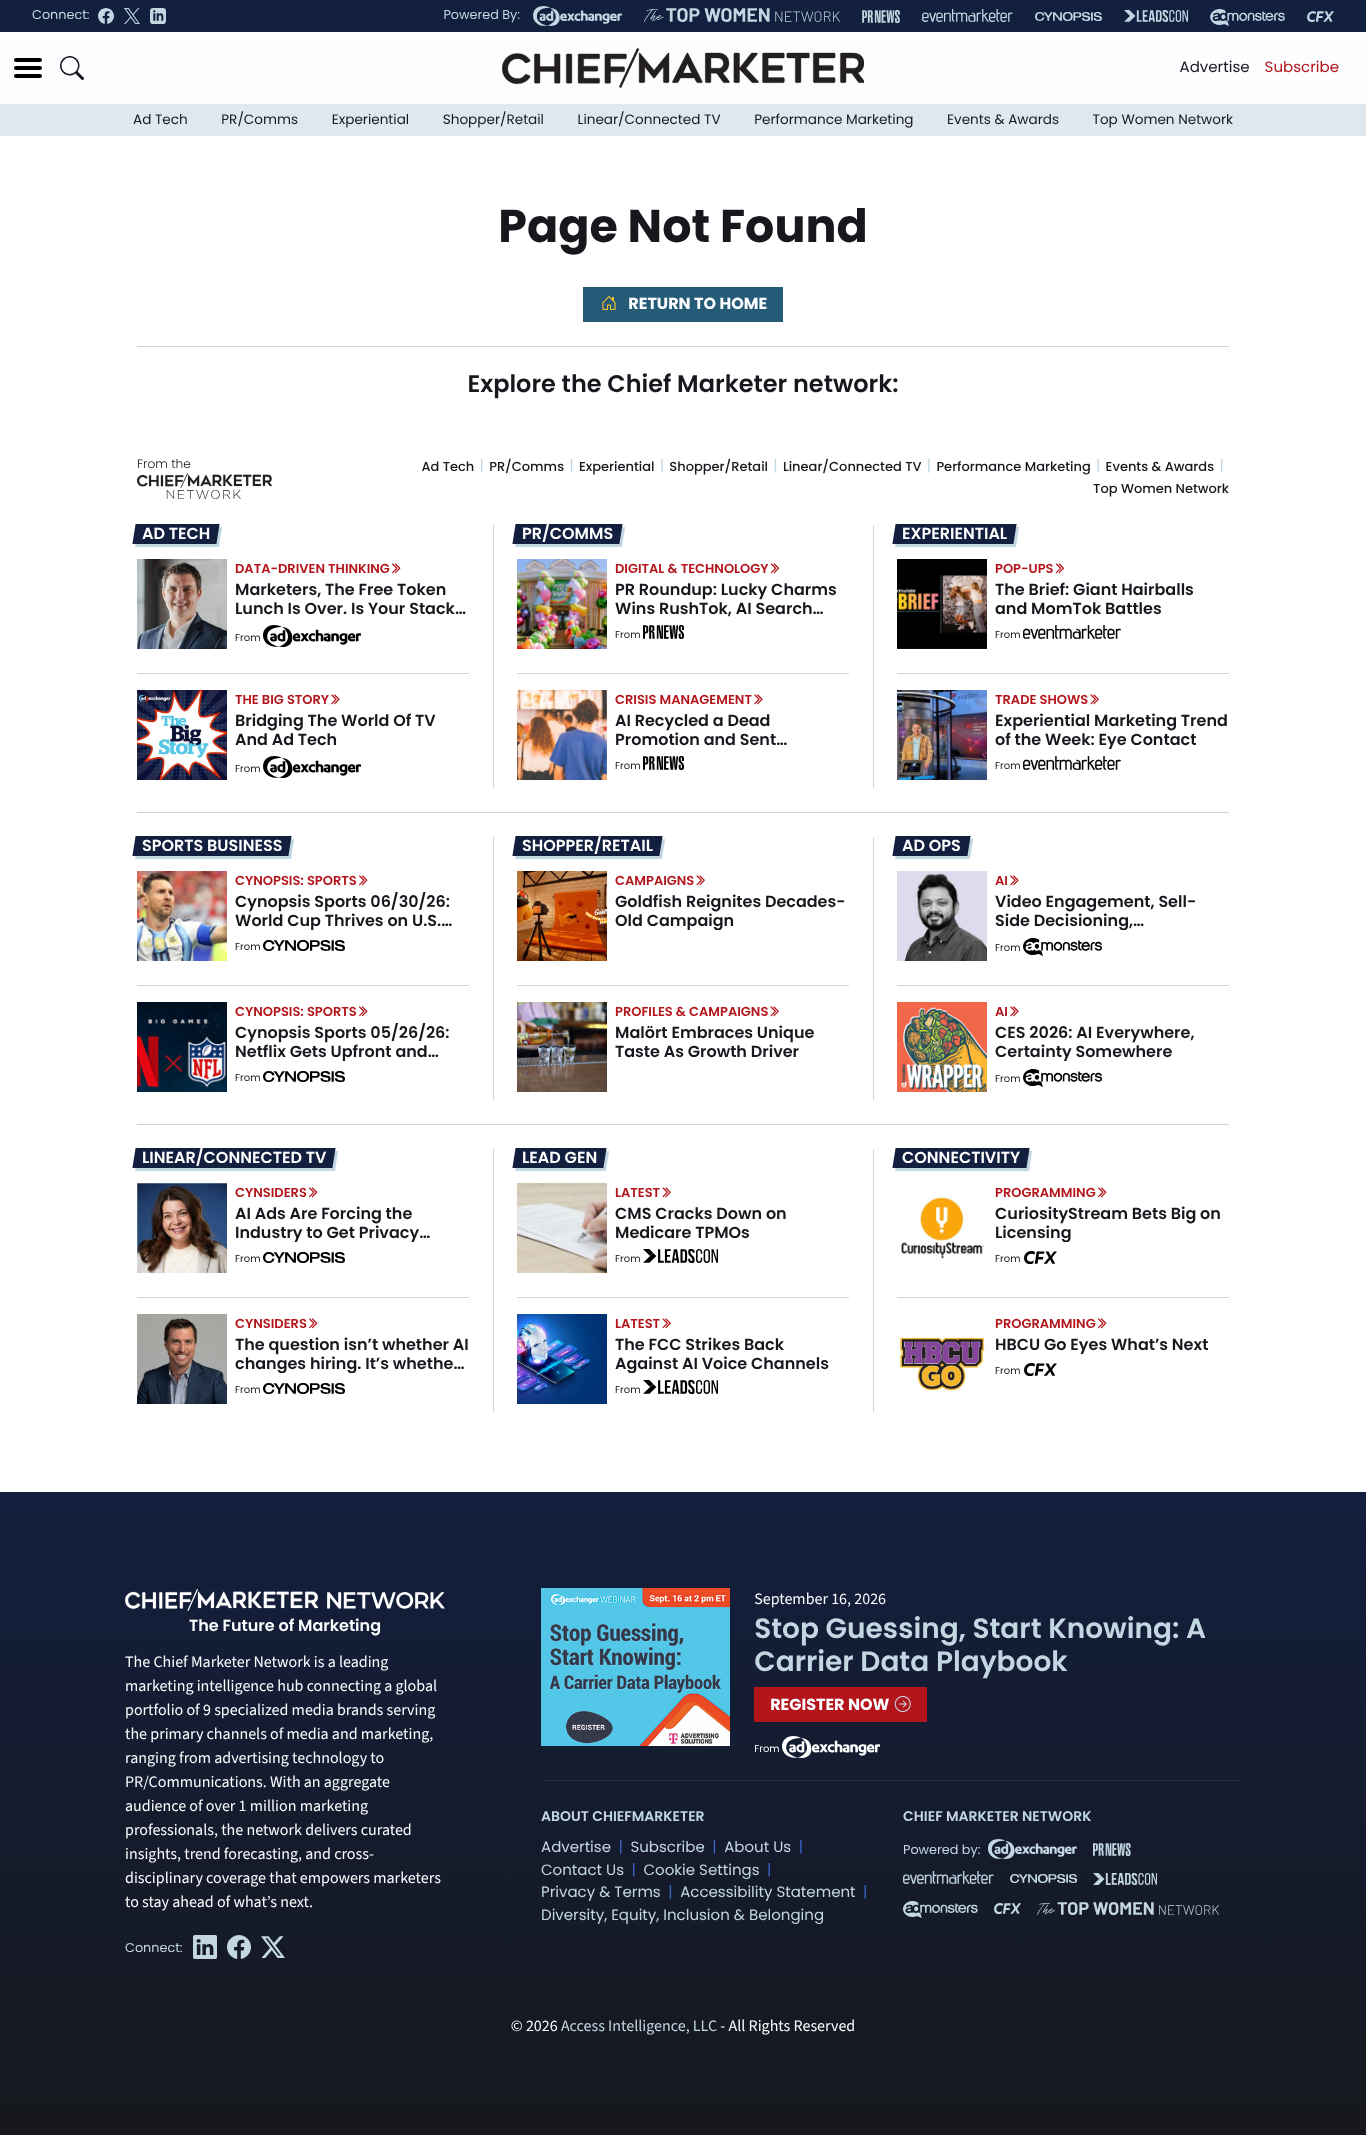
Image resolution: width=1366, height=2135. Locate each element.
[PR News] (881, 16)
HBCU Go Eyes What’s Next (1101, 1344)
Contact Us (582, 1870)
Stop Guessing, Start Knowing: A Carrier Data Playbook (980, 1645)
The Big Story (282, 699)
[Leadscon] (680, 1259)
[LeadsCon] (1156, 16)
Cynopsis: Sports (296, 880)
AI (1001, 880)
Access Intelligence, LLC (639, 2027)
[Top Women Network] (742, 16)
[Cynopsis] (1068, 16)
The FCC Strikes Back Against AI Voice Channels (722, 1354)
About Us (757, 1847)
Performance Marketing (833, 119)
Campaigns (654, 880)
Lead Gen (559, 1158)
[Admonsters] (1062, 947)
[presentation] (182, 603)
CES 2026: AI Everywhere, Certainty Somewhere (1095, 1042)
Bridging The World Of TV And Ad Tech (335, 730)
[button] (28, 68)
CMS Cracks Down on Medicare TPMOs (701, 1223)
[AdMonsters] (1247, 16)
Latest (637, 1192)
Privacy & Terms (601, 1892)
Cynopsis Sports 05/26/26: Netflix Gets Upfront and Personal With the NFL (342, 1051)
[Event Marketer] (967, 16)
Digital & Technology (692, 568)
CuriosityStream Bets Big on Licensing (1108, 1223)
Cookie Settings (702, 1870)
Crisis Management (683, 699)
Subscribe (1302, 67)
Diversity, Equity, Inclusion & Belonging (682, 1915)
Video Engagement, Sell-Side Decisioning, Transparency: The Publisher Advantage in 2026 (1110, 930)
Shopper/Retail (493, 119)
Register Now (831, 1704)
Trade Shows (1041, 699)
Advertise (1215, 67)
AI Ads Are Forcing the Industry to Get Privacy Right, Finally (327, 1232)
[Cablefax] (1320, 16)
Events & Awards (1003, 119)
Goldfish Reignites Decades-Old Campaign (730, 911)
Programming (1045, 1192)
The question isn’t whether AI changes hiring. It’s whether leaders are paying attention (352, 1363)
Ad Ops (931, 846)
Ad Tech (160, 119)
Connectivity (961, 1158)
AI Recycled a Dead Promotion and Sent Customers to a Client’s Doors (709, 749)
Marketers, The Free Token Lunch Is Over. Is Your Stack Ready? (345, 608)
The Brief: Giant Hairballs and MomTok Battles (1094, 599)
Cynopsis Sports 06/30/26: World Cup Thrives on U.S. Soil (342, 920)
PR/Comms (259, 119)
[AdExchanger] (577, 16)
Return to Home (696, 303)
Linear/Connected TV (649, 119)
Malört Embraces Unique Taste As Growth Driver (714, 1042)
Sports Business (212, 846)
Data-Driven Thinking (312, 568)
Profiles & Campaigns (691, 1011)
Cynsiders (271, 1192)
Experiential (370, 119)
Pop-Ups (1024, 568)
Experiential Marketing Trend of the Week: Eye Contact (1111, 730)
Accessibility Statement (767, 1892)
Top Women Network (1163, 119)
